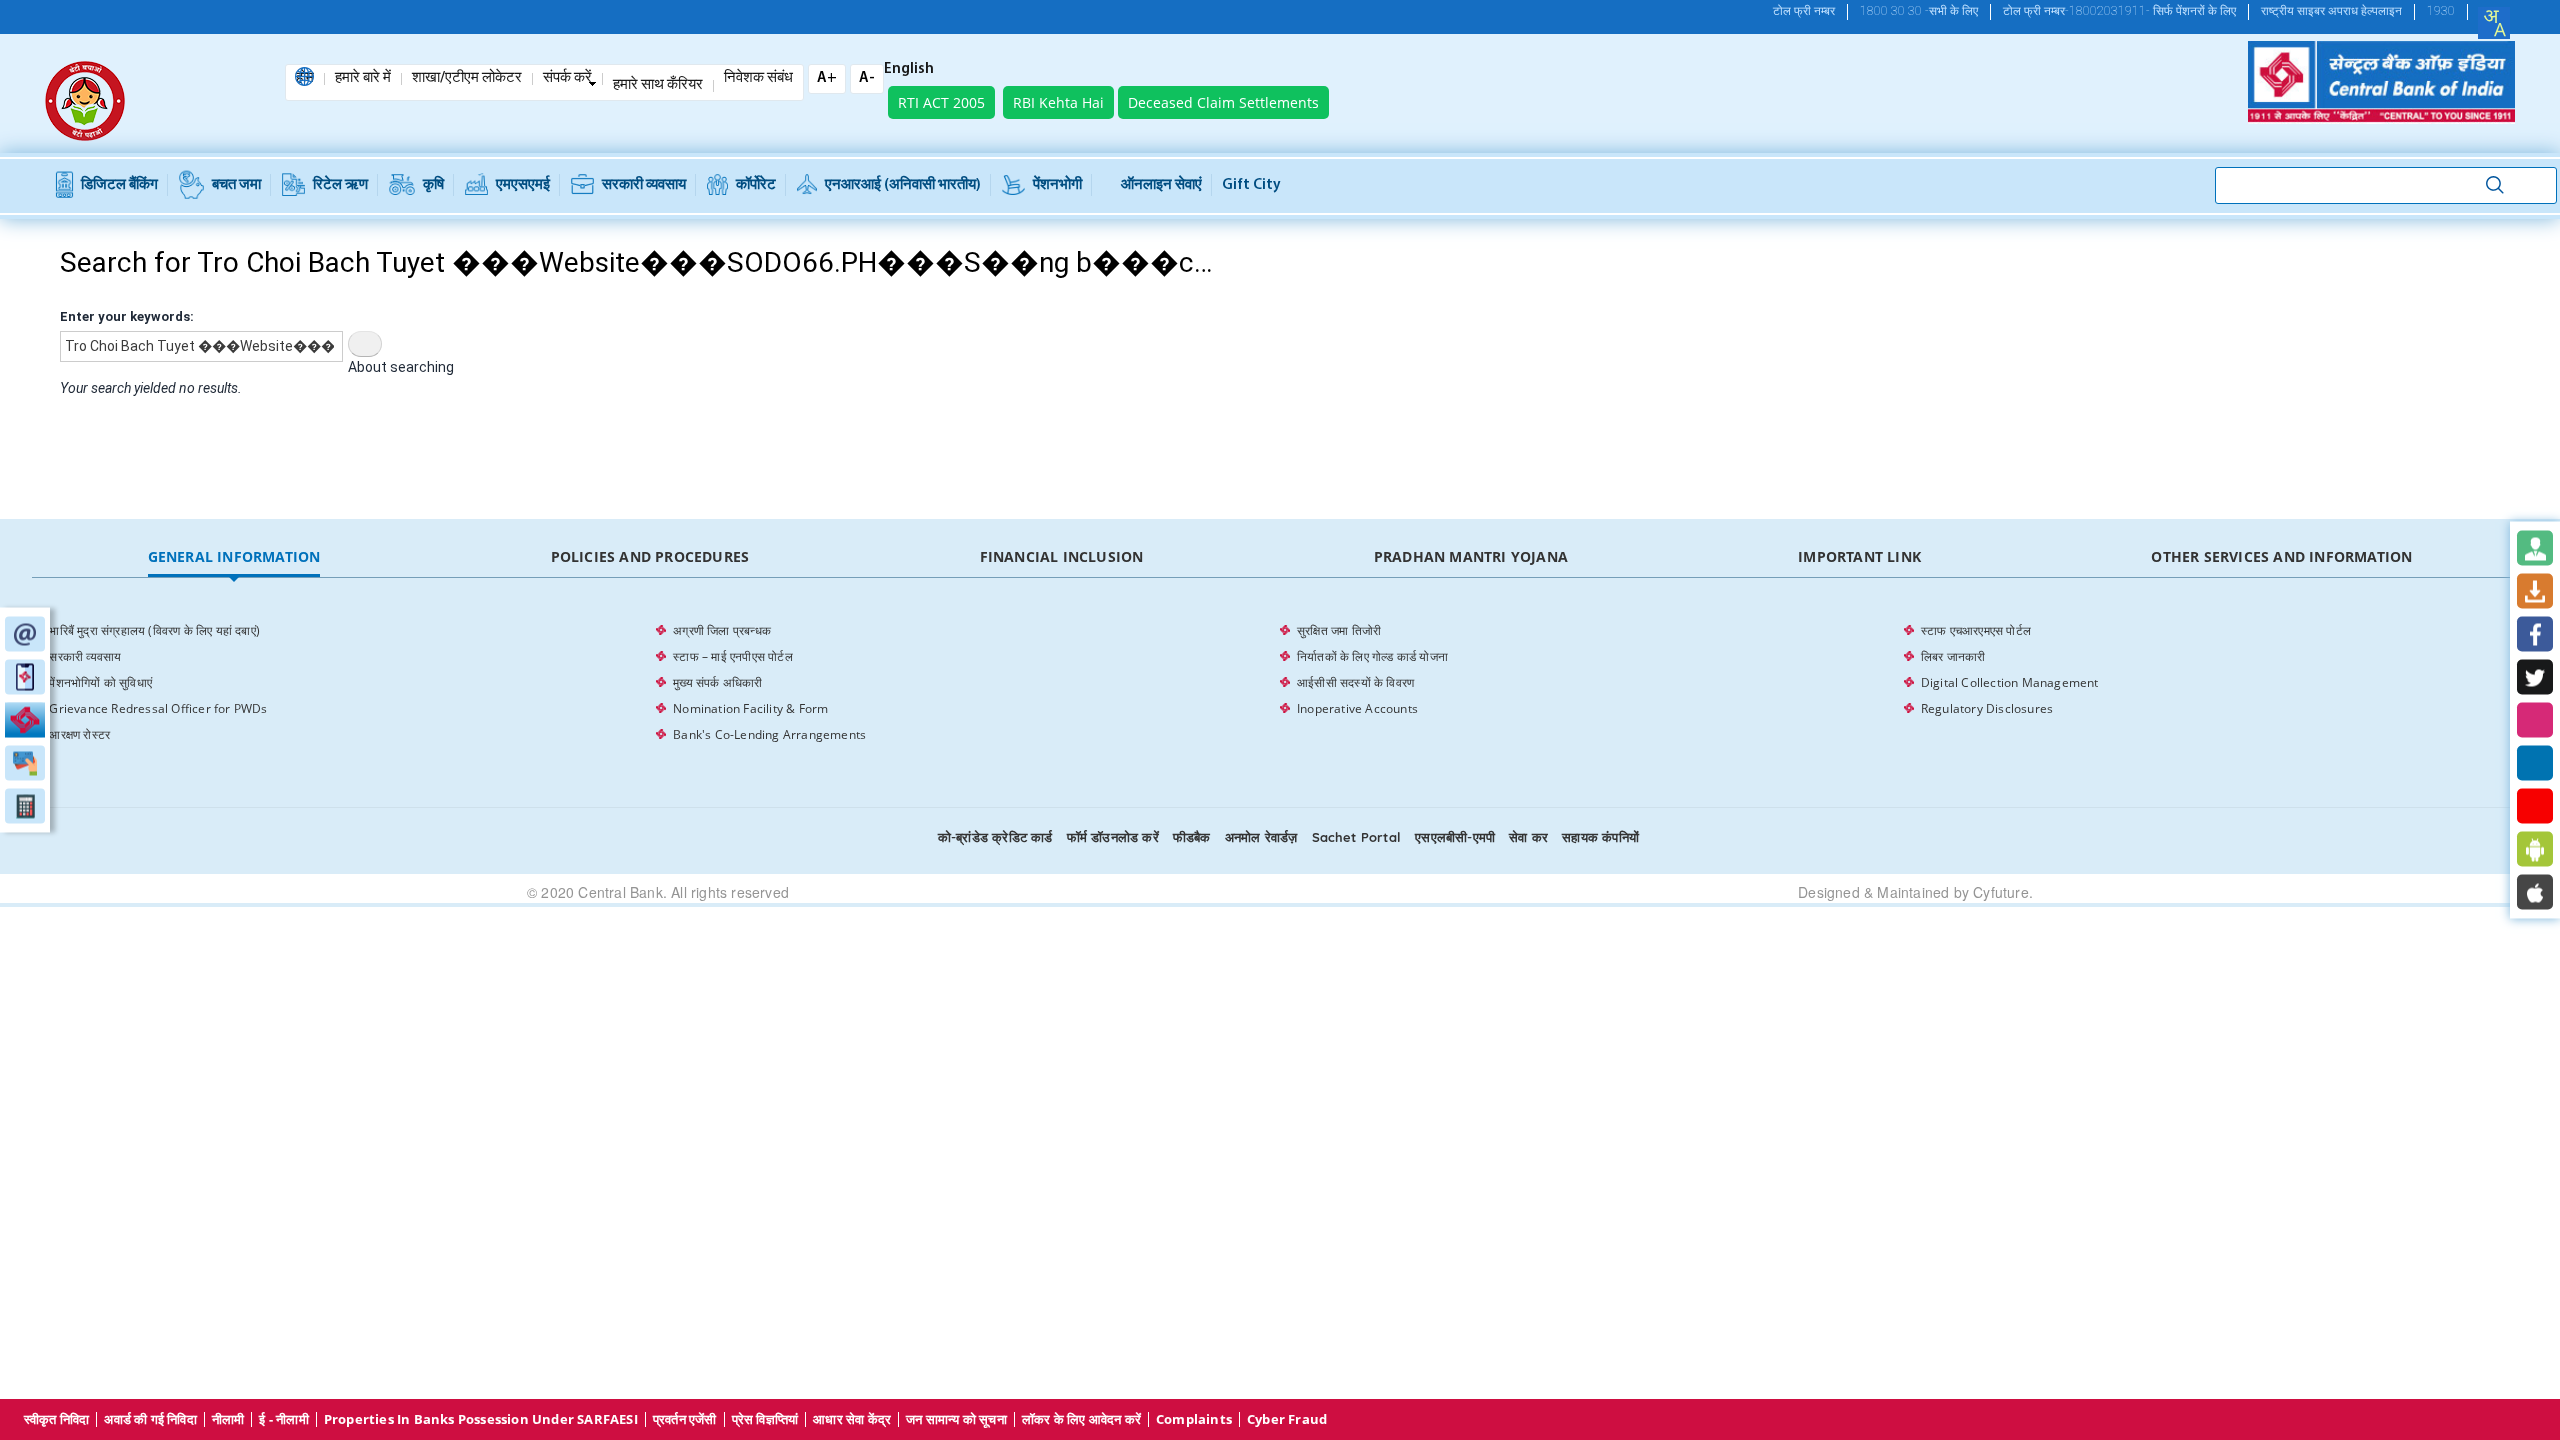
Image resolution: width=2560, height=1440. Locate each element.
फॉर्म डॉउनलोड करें (1113, 837)
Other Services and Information (2281, 556)
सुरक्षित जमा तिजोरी (1339, 630)
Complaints (1194, 1419)
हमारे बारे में (363, 79)
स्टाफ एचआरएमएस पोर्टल (1976, 630)
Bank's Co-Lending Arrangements (769, 734)
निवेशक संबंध (758, 79)
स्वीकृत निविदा (57, 1419)
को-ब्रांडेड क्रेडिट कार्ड (995, 837)
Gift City (1251, 185)
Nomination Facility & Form (750, 708)
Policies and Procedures (650, 556)
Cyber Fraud (1287, 1419)
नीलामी (228, 1419)
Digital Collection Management (2010, 682)
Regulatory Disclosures (1987, 708)
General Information (234, 556)
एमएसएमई (523, 185)
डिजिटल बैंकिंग (119, 185)
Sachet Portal (1357, 837)
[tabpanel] (1279, 683)
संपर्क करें (567, 79)
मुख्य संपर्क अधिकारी (717, 682)
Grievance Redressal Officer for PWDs (158, 708)
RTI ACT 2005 (941, 102)
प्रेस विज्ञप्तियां (765, 1419)
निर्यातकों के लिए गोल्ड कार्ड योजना (1372, 656)
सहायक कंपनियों (1600, 837)
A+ (827, 78)
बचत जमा (236, 185)
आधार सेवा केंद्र (852, 1419)
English (909, 70)
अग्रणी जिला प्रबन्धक (722, 630)
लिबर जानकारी (1953, 656)
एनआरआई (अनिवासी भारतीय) (903, 185)
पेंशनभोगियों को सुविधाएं (100, 682)
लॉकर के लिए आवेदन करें (1081, 1419)
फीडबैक (1192, 837)
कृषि (433, 185)
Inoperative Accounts (1357, 708)
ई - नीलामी (283, 1419)
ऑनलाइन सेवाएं (1161, 185)
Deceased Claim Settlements (1223, 102)
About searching (401, 367)
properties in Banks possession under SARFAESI (481, 1419)
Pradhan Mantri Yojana (1471, 556)
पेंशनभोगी (1057, 185)
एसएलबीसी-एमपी (1455, 837)
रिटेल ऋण (340, 185)
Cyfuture (2001, 892)
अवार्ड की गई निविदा (150, 1419)
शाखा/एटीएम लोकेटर (467, 79)
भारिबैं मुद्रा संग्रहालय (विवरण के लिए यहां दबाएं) (154, 630)
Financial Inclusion (1062, 556)
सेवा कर (1528, 837)
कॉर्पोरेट (756, 185)
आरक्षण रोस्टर (79, 734)
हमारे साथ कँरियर (658, 86)
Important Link (1859, 556)
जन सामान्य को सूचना (956, 1419)
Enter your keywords (125, 316)
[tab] (233, 557)
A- (867, 78)
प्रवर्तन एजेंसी (685, 1419)
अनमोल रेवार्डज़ (1261, 837)
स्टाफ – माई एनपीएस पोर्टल (733, 656)
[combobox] (2494, 23)
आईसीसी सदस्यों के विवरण (1355, 682)
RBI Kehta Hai (1058, 102)
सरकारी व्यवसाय (644, 185)
